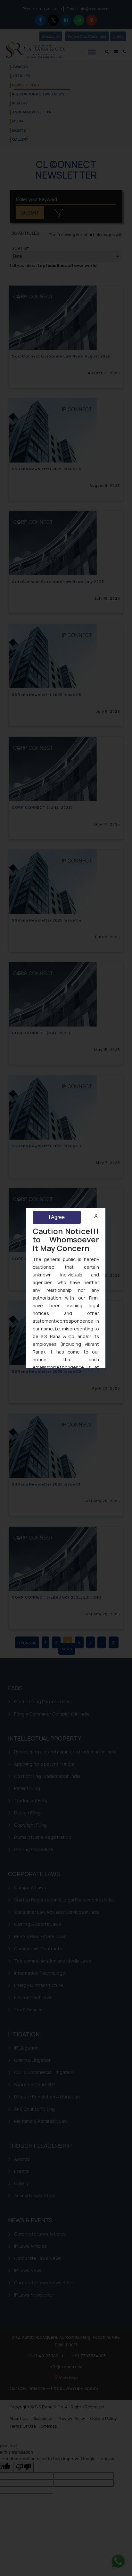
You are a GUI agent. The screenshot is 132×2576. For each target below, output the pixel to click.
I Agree (57, 1217)
